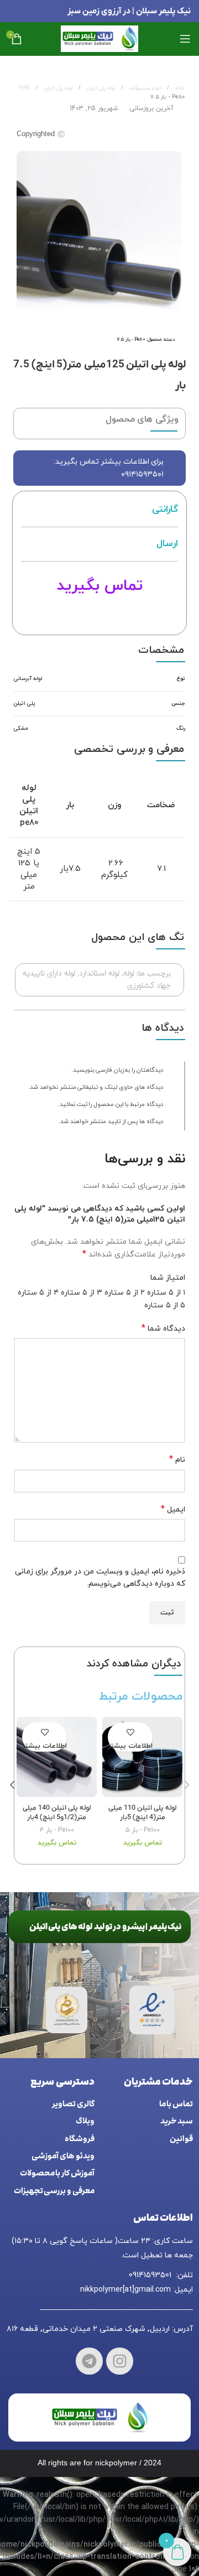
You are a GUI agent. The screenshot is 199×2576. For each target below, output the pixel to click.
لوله (129, 973)
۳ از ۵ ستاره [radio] (82, 1293)
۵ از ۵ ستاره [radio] (165, 1305)
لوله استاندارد (99, 973)
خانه (179, 88)
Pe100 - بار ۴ (57, 1830)
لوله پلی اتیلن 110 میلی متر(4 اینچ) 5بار (142, 1813)
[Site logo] (99, 38)
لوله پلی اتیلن (100, 88)
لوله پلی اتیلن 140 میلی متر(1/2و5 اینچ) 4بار (57, 1813)
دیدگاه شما (163, 1329)
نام (177, 1460)
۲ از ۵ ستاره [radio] (125, 1293)
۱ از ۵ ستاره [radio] (166, 1293)
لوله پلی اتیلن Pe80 (45, 88)
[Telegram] (89, 2361)
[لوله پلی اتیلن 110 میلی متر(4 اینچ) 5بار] (142, 1758)
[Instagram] (120, 2361)
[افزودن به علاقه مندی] (130, 1732)
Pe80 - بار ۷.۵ (167, 97)
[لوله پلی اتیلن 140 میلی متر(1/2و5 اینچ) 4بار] (57, 1758)
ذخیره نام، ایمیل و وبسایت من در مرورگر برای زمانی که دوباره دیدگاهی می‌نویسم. (100, 1578)
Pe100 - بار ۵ (143, 1830)
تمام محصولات (144, 88)
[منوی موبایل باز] (185, 39)
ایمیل (173, 1510)
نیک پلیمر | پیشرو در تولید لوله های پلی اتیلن (106, 1927)
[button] (187, 1785)
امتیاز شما (168, 1278)
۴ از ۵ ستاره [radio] (38, 1293)
